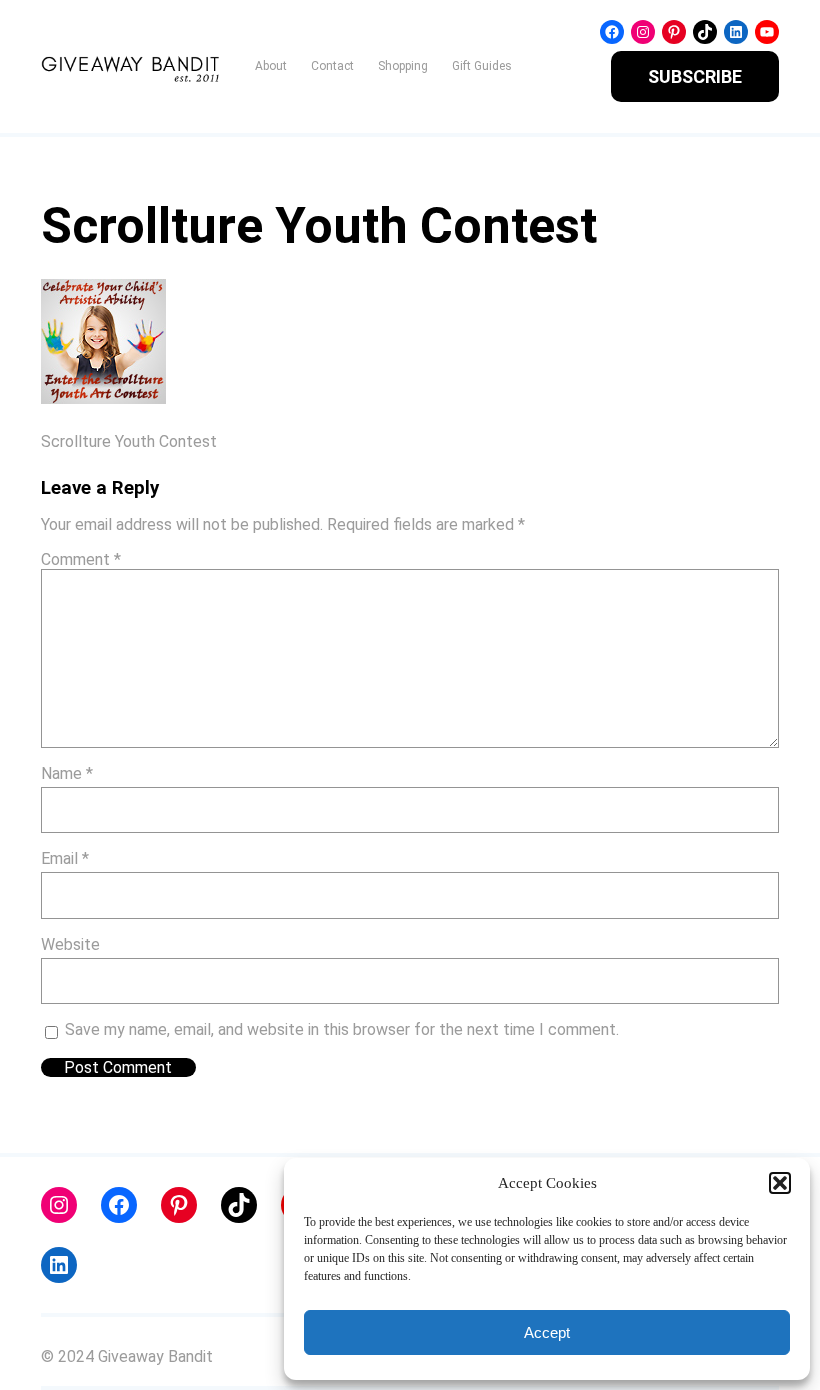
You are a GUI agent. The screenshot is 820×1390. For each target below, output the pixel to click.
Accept (547, 1332)
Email (65, 858)
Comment (81, 559)
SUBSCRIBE (695, 76)
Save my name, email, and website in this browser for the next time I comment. (342, 1029)
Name (67, 773)
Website (70, 944)
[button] (780, 1183)
